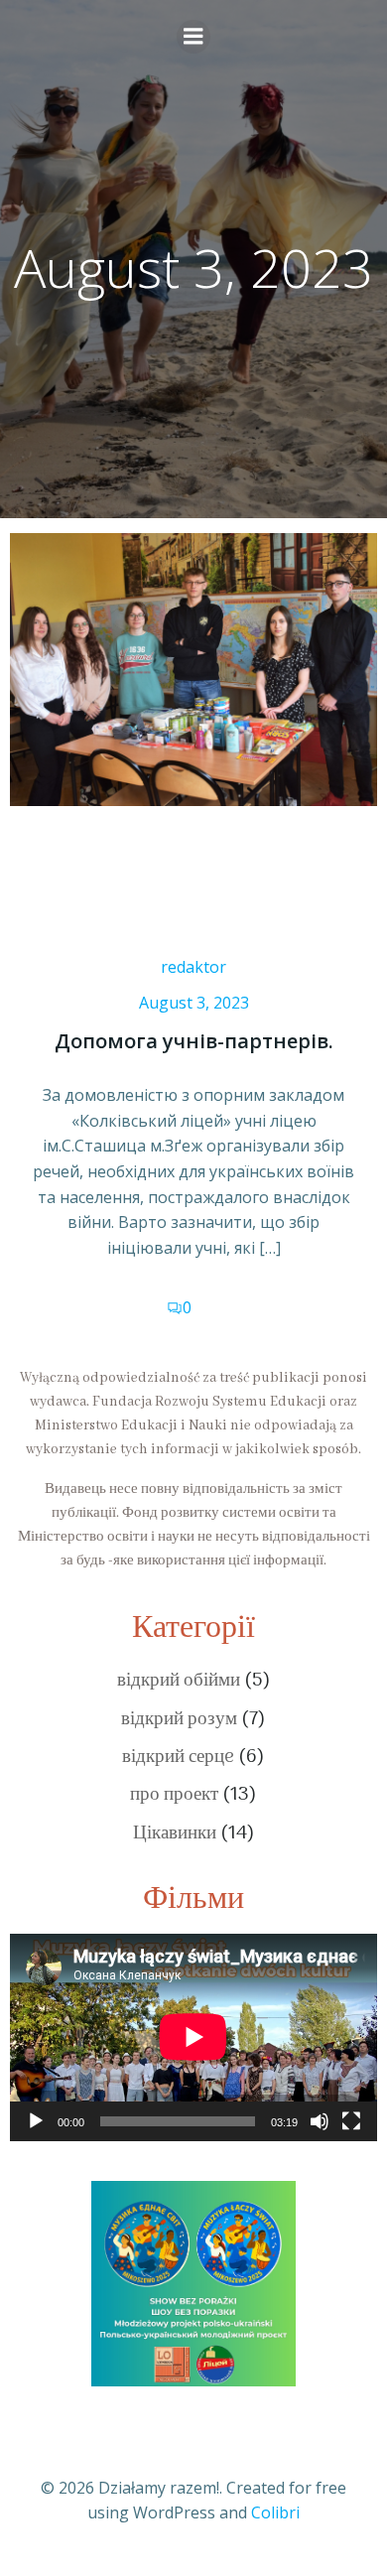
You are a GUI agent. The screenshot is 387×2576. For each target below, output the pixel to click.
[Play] (36, 2121)
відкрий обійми (179, 1681)
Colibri (275, 2512)
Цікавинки (175, 1834)
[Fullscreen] (351, 2121)
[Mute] (320, 2121)
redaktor (193, 967)
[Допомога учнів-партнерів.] (193, 668)
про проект (174, 1795)
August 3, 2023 (194, 1003)
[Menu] (193, 37)
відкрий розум (179, 1720)
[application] (193, 2037)
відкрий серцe (178, 1758)
